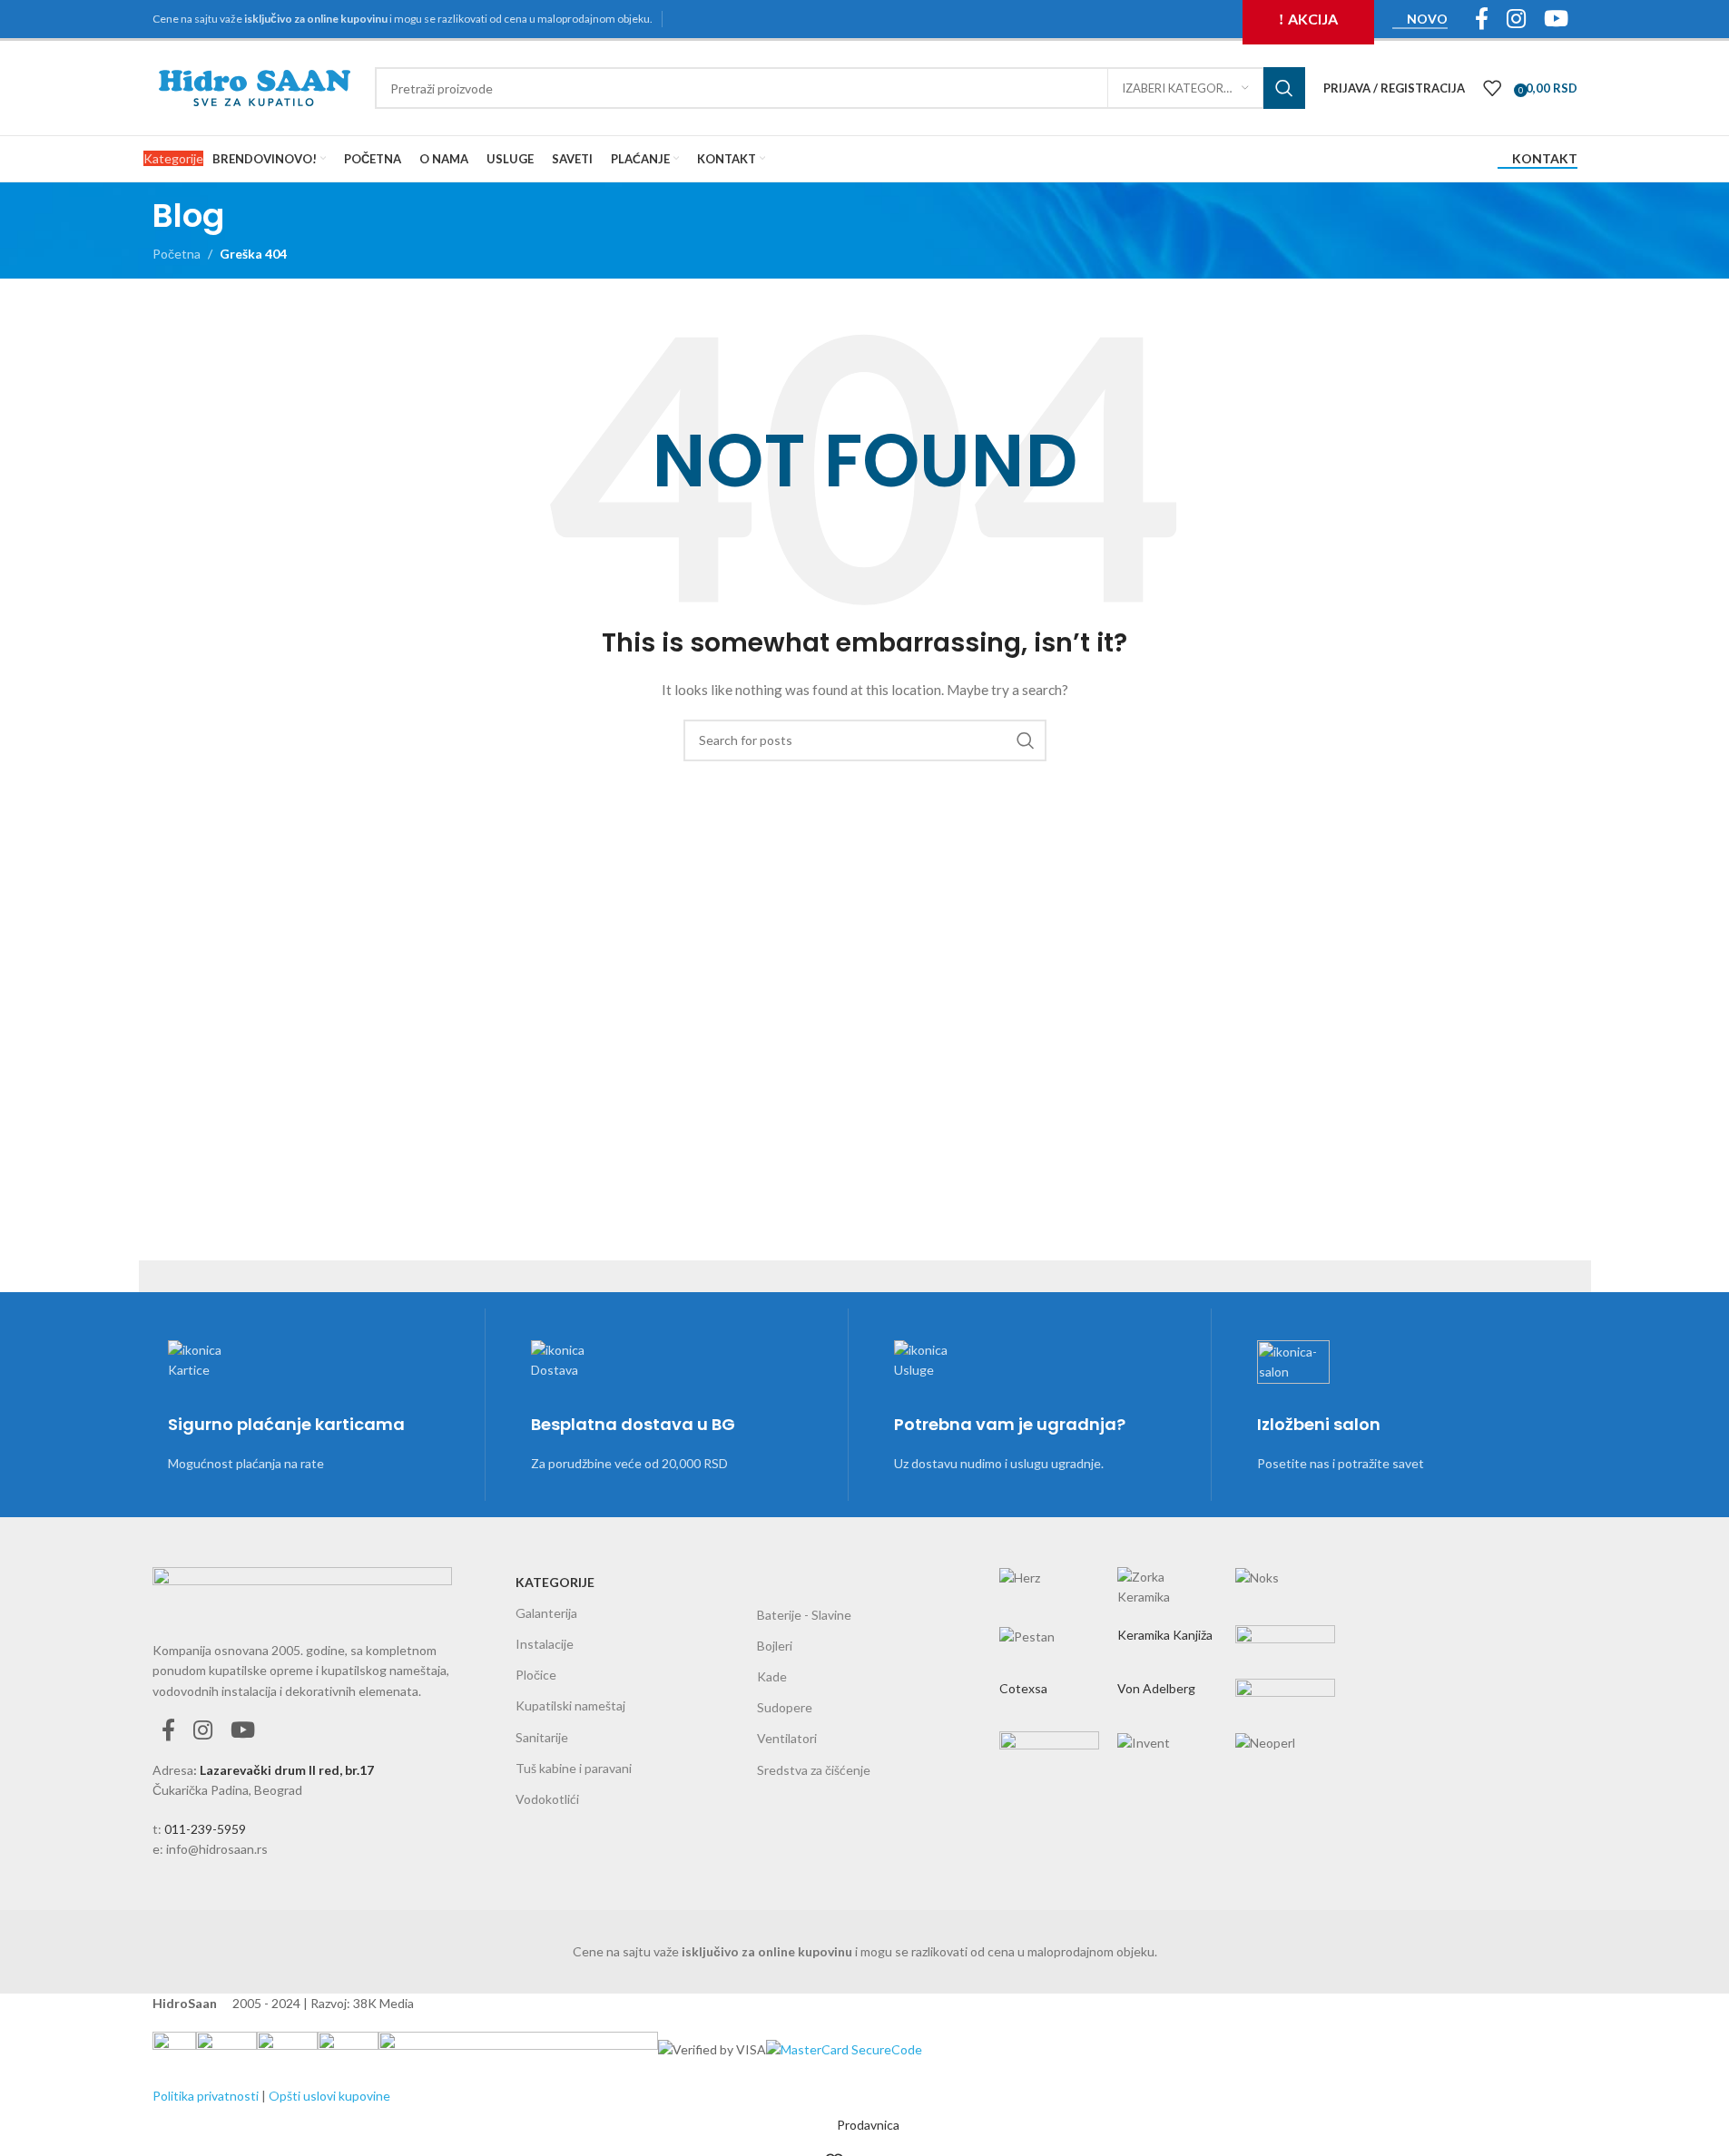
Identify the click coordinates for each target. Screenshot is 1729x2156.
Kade (772, 1676)
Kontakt (1545, 159)
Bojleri (775, 1646)
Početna (177, 254)
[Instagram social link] (203, 1731)
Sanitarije (542, 1737)
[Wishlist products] (1492, 88)
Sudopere (785, 1707)
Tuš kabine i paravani (574, 1768)
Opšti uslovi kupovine (329, 2096)
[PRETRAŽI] (1284, 88)
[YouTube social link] (243, 1731)
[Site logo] (255, 87)
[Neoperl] (1167, 1651)
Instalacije (545, 1644)
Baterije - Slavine (804, 1615)
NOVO (1427, 19)
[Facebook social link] (168, 1731)
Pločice (536, 1675)
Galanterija (546, 1613)
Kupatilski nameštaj (570, 1705)
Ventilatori (787, 1738)
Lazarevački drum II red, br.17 (287, 1770)
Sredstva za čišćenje (814, 1770)
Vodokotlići (547, 1799)
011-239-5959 (205, 1829)
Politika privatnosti (206, 2096)
